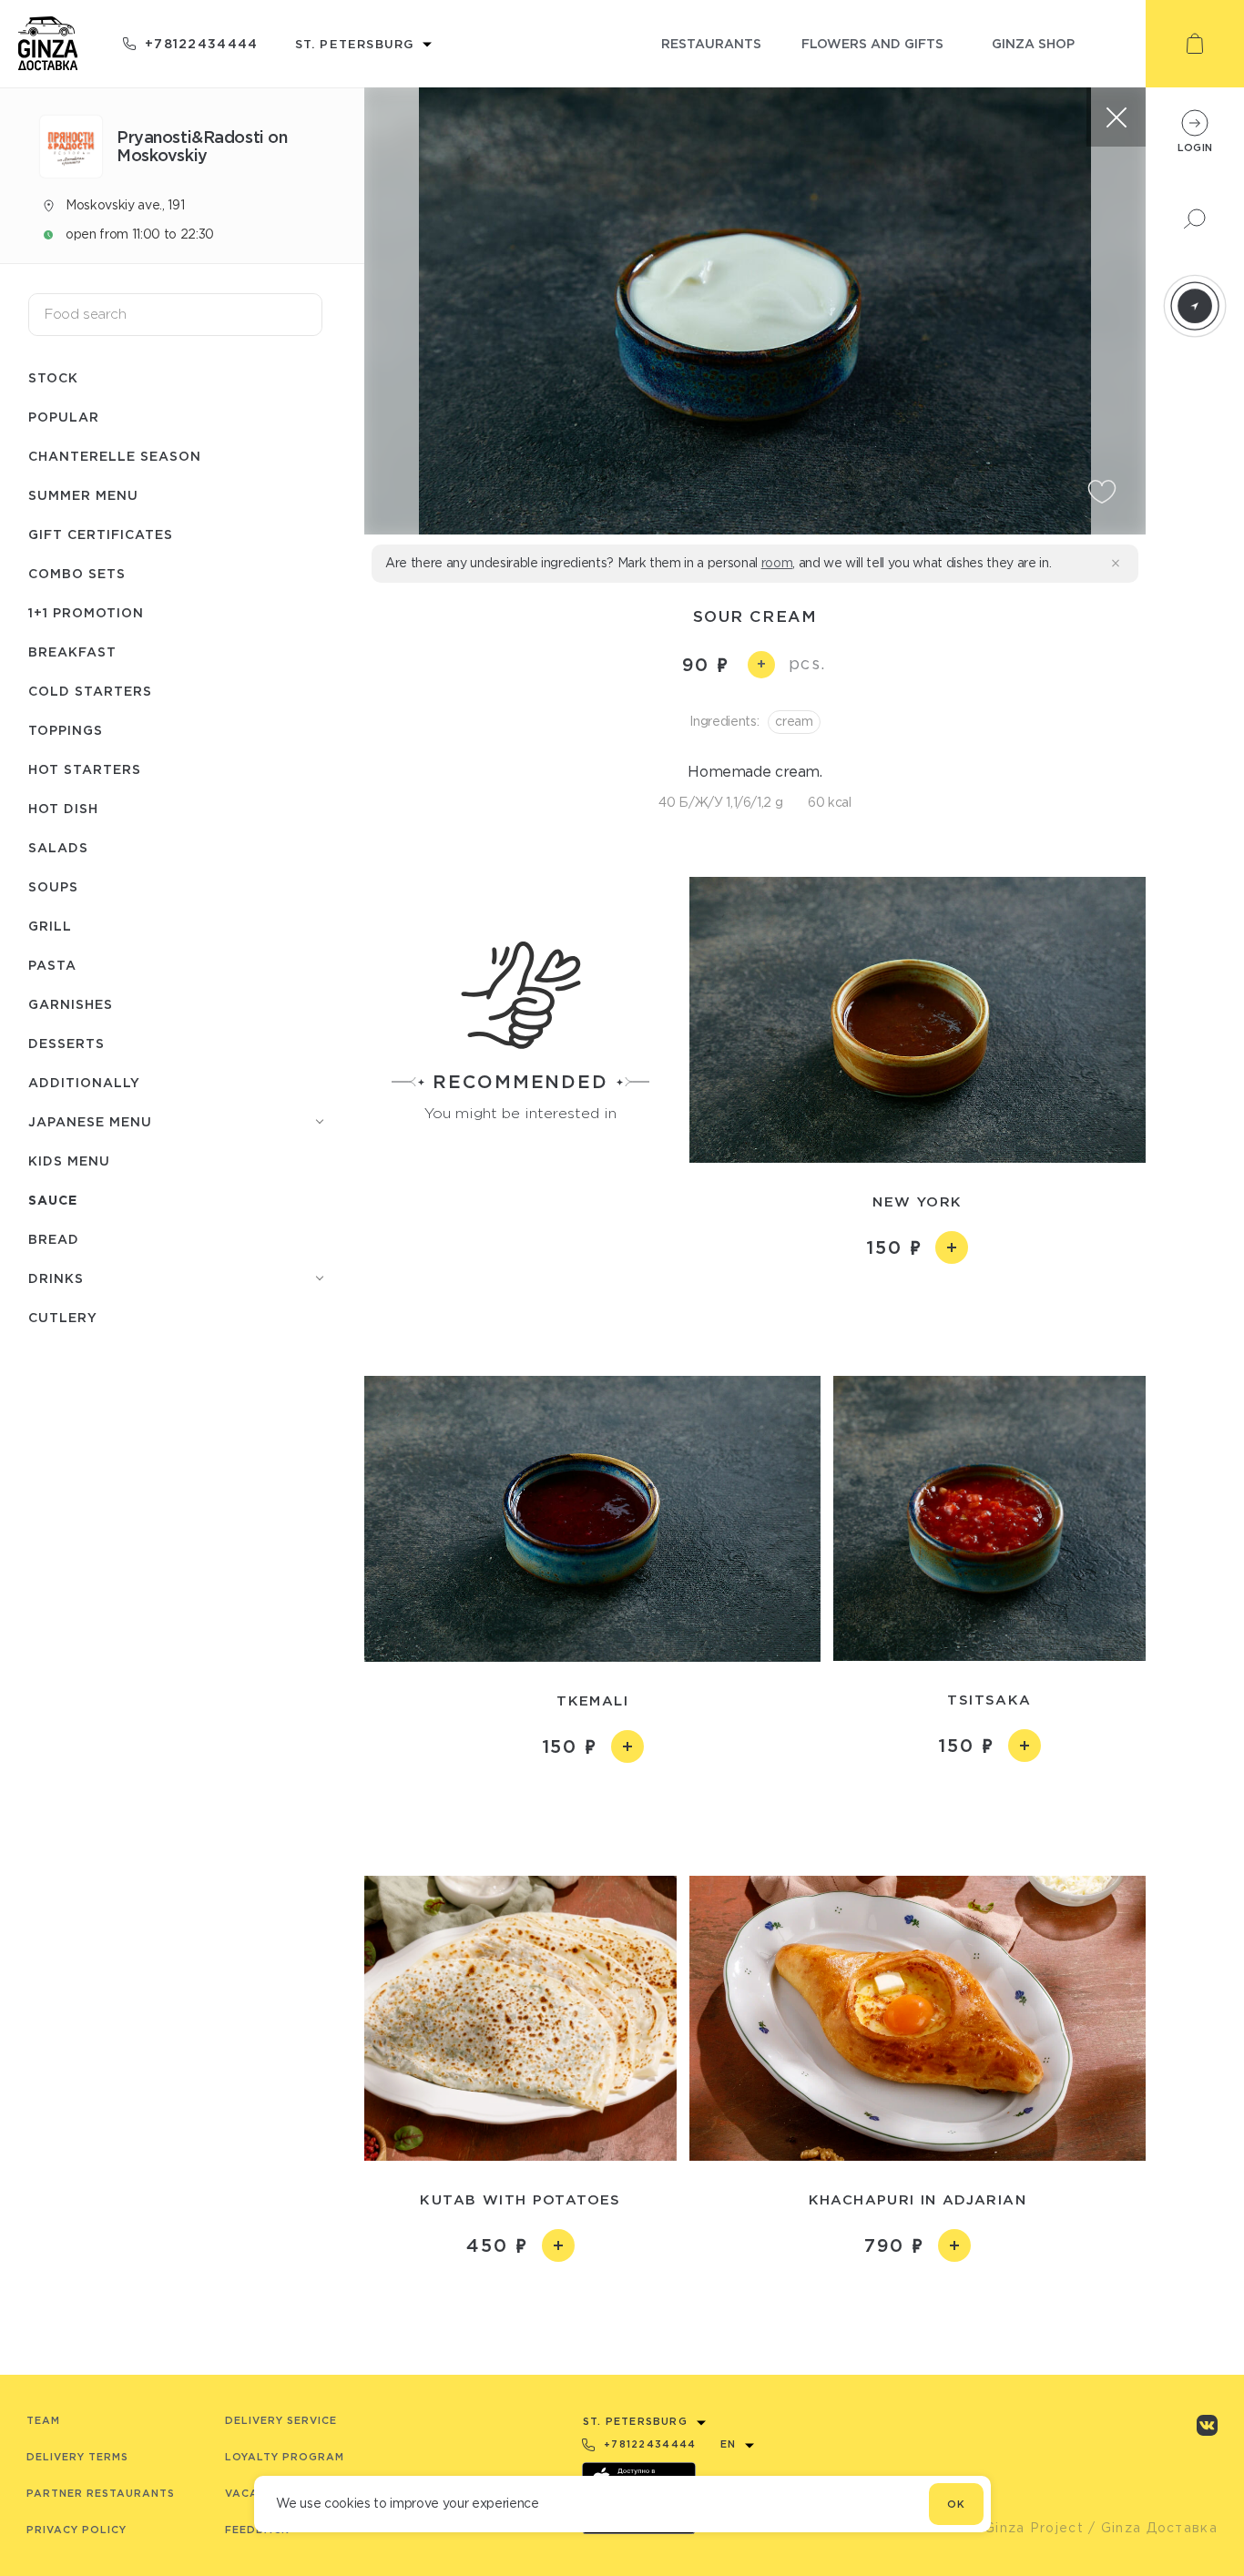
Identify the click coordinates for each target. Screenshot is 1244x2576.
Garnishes (71, 1004)
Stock (53, 377)
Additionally (84, 1082)
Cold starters (90, 691)
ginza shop (1033, 43)
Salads (58, 847)
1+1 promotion (86, 612)
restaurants (711, 43)
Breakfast (72, 652)
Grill (50, 926)
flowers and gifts (872, 43)
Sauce (53, 1200)
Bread (54, 1239)
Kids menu (69, 1161)
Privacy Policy (76, 2530)
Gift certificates (101, 534)
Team (43, 2420)
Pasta (52, 965)
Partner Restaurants (101, 2493)
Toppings (66, 730)
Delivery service (281, 2420)
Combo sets (77, 573)
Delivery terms (77, 2457)
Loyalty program (285, 2457)
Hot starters (85, 769)
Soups (53, 886)
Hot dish (63, 808)
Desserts (66, 1043)
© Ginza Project (1025, 2528)
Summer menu (83, 495)
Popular (64, 417)
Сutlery (63, 1317)
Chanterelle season (115, 456)
